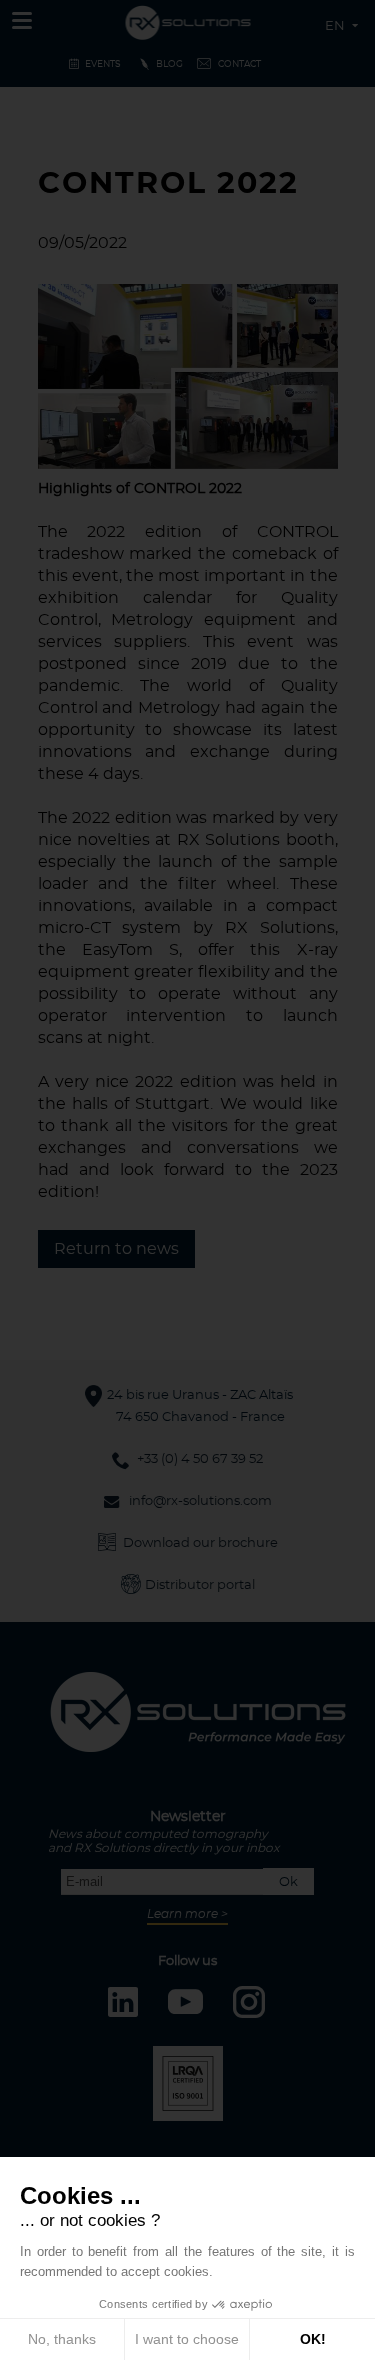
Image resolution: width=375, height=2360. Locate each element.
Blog (169, 64)
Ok (288, 1882)
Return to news (116, 1249)
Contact (239, 64)
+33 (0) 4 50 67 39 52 (200, 1459)
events (103, 64)
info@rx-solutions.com (200, 1501)
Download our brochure (200, 1543)
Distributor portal (200, 1585)
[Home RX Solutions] (187, 20)
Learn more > (187, 1914)
